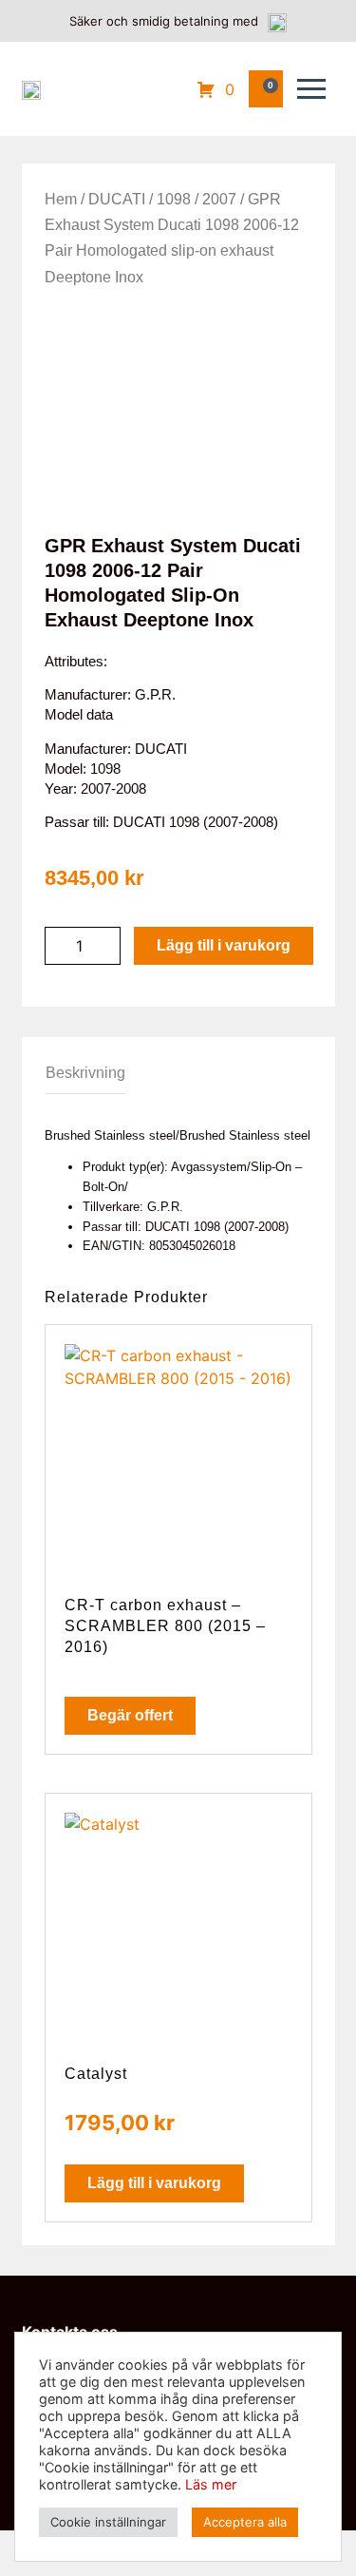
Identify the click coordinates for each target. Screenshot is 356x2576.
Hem (61, 199)
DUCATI (117, 199)
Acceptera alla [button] (245, 2522)
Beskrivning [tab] (85, 1073)
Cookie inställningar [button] (108, 2522)
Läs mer (211, 2484)
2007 (219, 199)
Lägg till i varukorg (224, 945)
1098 (174, 199)
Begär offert (130, 1715)
